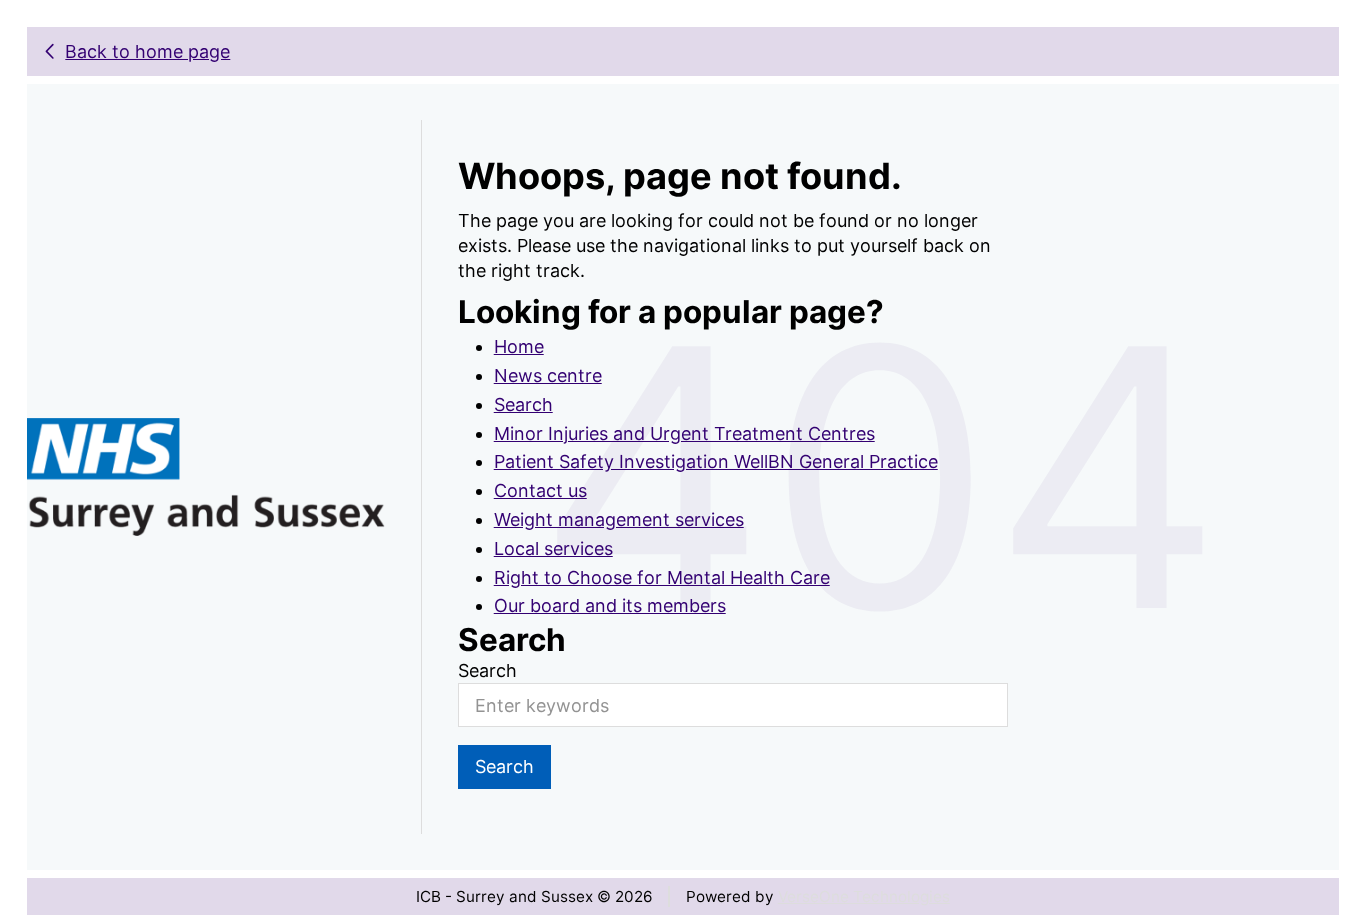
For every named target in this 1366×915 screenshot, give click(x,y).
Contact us (540, 490)
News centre (548, 375)
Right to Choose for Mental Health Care (662, 577)
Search (523, 404)
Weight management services (619, 519)
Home (519, 346)
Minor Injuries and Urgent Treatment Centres (684, 433)
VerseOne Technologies (864, 896)
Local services (553, 548)
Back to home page (147, 51)
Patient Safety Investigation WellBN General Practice (716, 461)
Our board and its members (610, 605)
